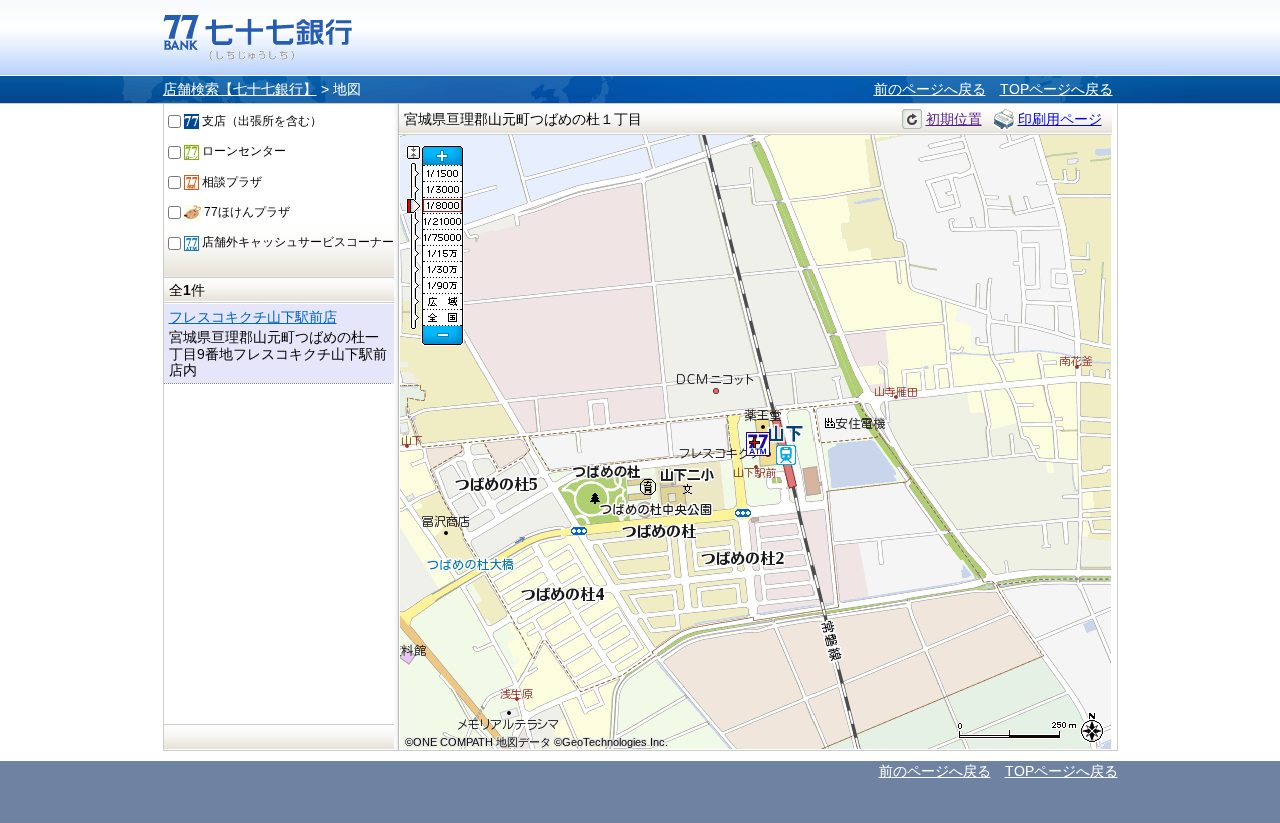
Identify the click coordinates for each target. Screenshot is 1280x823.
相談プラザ (230, 182)
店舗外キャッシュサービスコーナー (296, 242)
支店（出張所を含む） (260, 121)
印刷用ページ (1060, 119)
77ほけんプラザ (245, 212)
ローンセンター (242, 151)
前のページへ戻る (930, 89)
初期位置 (954, 119)
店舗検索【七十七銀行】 (240, 89)
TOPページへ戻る (1056, 89)
